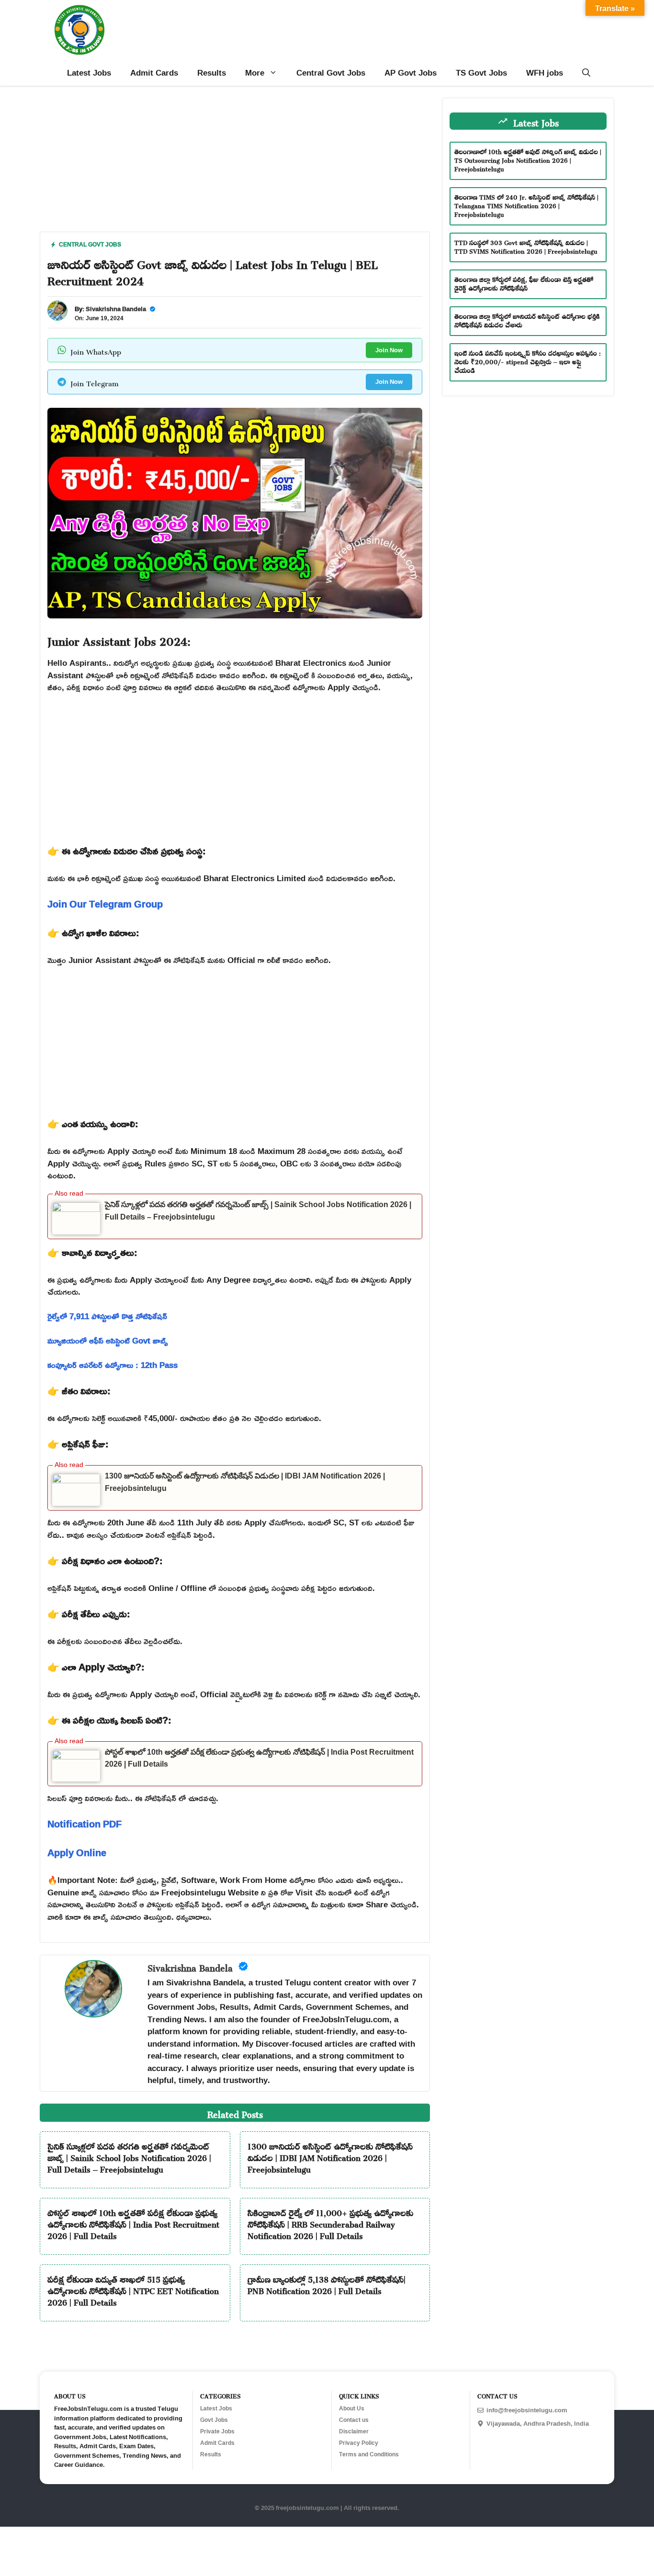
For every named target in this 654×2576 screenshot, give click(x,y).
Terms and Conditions (369, 2454)
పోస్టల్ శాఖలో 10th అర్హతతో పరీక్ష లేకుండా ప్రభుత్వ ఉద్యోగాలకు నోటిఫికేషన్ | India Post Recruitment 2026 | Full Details (133, 2223)
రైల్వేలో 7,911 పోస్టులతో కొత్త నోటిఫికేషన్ (107, 1316)
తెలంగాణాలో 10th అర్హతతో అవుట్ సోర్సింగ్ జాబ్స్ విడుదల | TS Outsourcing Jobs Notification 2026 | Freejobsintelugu (528, 159)
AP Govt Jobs (411, 73)
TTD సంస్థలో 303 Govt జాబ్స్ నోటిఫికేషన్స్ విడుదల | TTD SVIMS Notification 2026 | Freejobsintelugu (526, 246)
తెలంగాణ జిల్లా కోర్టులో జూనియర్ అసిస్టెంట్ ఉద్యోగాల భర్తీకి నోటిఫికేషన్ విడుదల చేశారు (527, 319)
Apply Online (77, 1852)
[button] (586, 73)
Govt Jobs (214, 2420)
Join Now (389, 350)
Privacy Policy (359, 2443)
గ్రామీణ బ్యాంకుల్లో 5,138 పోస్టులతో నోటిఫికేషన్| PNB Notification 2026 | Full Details (327, 2284)
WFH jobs (545, 73)
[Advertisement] (235, 165)
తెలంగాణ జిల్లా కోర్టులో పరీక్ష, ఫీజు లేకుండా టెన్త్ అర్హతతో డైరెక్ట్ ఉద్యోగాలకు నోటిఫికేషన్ (524, 283)
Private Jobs (217, 2431)
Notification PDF (85, 1824)
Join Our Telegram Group (105, 904)
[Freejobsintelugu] (79, 30)
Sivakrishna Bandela (116, 309)
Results (212, 73)
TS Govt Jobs (481, 73)
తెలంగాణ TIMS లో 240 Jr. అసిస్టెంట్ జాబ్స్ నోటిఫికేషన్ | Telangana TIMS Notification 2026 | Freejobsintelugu (526, 205)
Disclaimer (354, 2431)
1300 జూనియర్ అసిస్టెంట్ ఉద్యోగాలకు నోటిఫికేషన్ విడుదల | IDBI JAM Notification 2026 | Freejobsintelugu (330, 2156)
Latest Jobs (89, 73)
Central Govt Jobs (331, 73)
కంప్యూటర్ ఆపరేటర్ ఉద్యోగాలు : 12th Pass (113, 1365)
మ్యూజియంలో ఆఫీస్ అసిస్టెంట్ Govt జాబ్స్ (108, 1340)
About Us (352, 2408)
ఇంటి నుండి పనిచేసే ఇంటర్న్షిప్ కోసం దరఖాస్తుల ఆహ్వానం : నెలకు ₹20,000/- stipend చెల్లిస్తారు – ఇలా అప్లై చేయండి (528, 361)
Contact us (354, 2420)
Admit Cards (154, 73)
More (255, 73)
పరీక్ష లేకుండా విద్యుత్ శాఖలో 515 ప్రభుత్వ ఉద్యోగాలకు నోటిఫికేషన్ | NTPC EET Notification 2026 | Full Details (133, 2289)
